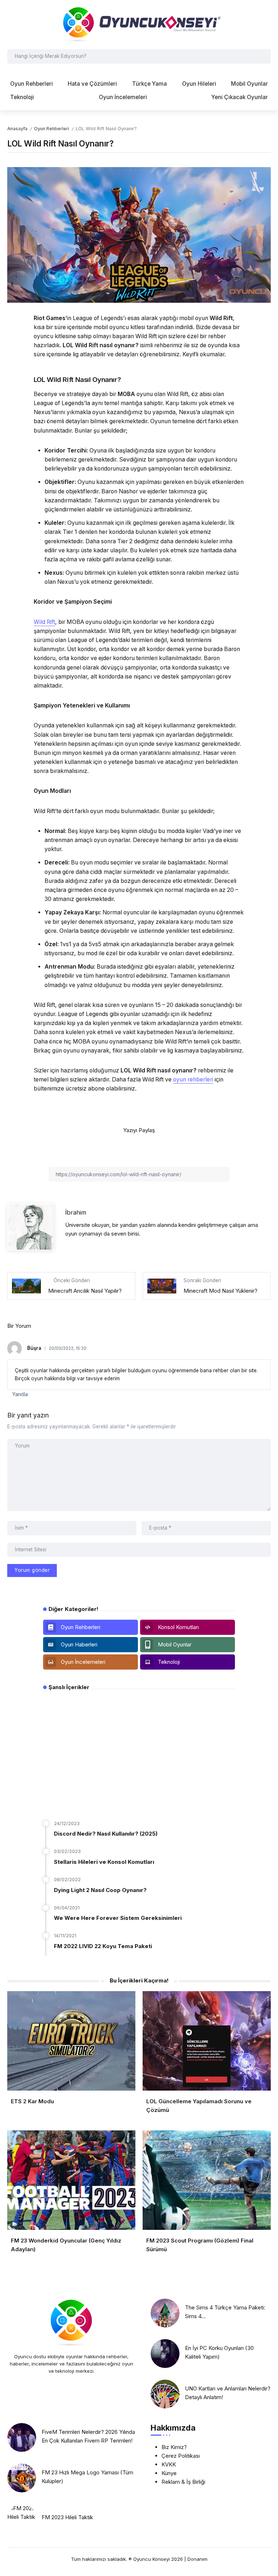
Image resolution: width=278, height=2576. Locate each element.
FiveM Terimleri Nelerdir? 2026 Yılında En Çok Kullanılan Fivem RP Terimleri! (88, 2436)
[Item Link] (165, 2313)
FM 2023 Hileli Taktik (67, 2517)
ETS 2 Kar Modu (32, 2101)
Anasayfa (17, 129)
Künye (169, 2473)
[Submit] (264, 56)
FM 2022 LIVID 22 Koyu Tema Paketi (103, 1946)
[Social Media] (90, 1627)
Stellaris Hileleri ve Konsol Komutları (104, 1862)
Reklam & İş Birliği (183, 2482)
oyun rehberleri (193, 1079)
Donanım (197, 2559)
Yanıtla (20, 1394)
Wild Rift (44, 622)
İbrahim (76, 1212)
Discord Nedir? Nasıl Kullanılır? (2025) (106, 1834)
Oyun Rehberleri (52, 129)
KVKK (169, 2464)
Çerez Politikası (181, 2456)
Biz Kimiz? (174, 2447)
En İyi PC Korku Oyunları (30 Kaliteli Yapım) (219, 2352)
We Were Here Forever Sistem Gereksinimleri (118, 1918)
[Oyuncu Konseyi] (139, 24)
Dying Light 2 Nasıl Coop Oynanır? (100, 1890)
